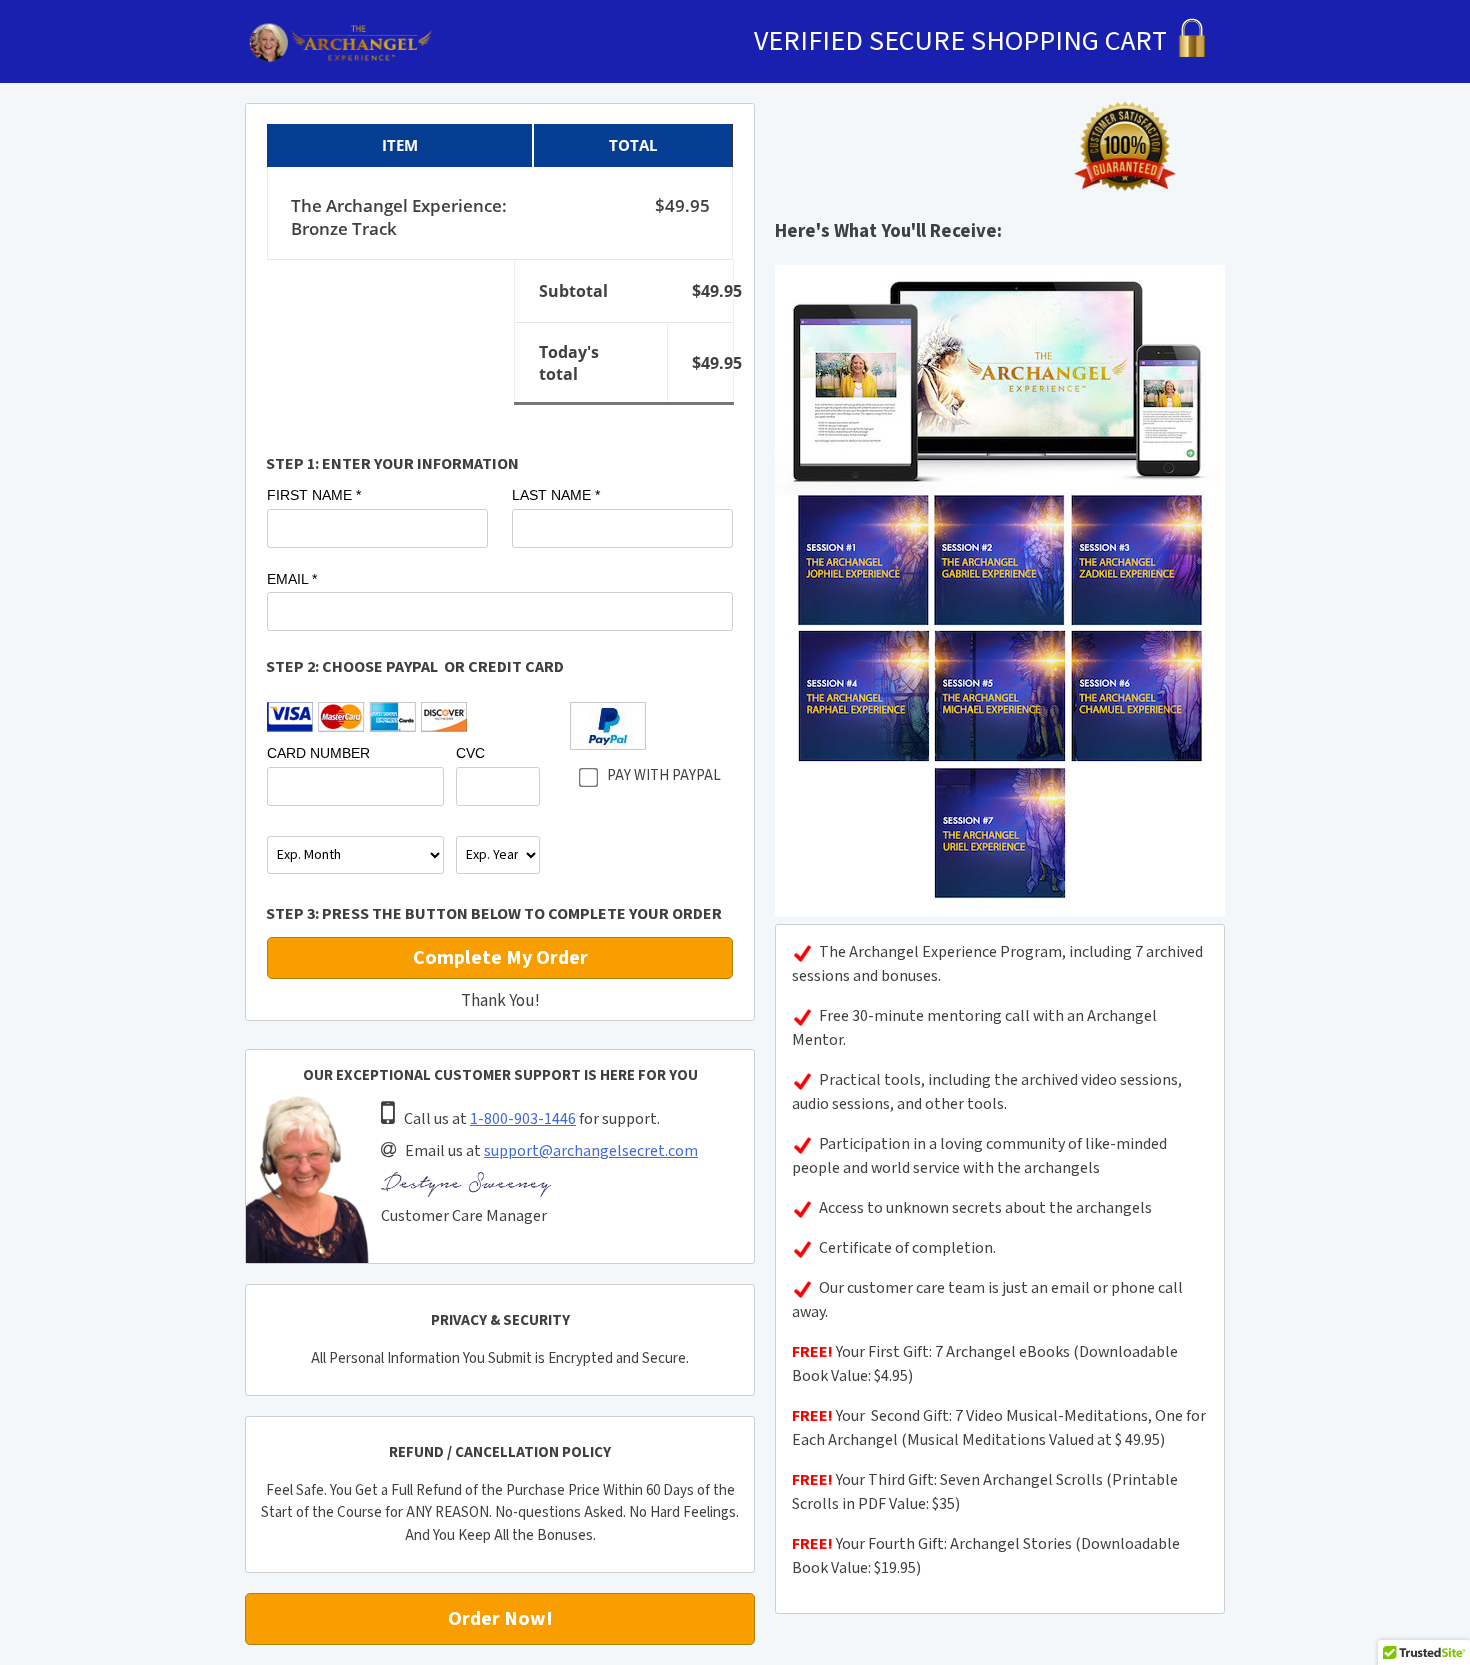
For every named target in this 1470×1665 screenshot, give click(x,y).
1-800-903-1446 (523, 1119)
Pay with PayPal (664, 775)
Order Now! (500, 1619)
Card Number (318, 753)
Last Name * (556, 495)
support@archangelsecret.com (591, 1151)
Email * (292, 579)
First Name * (314, 495)
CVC (470, 753)
